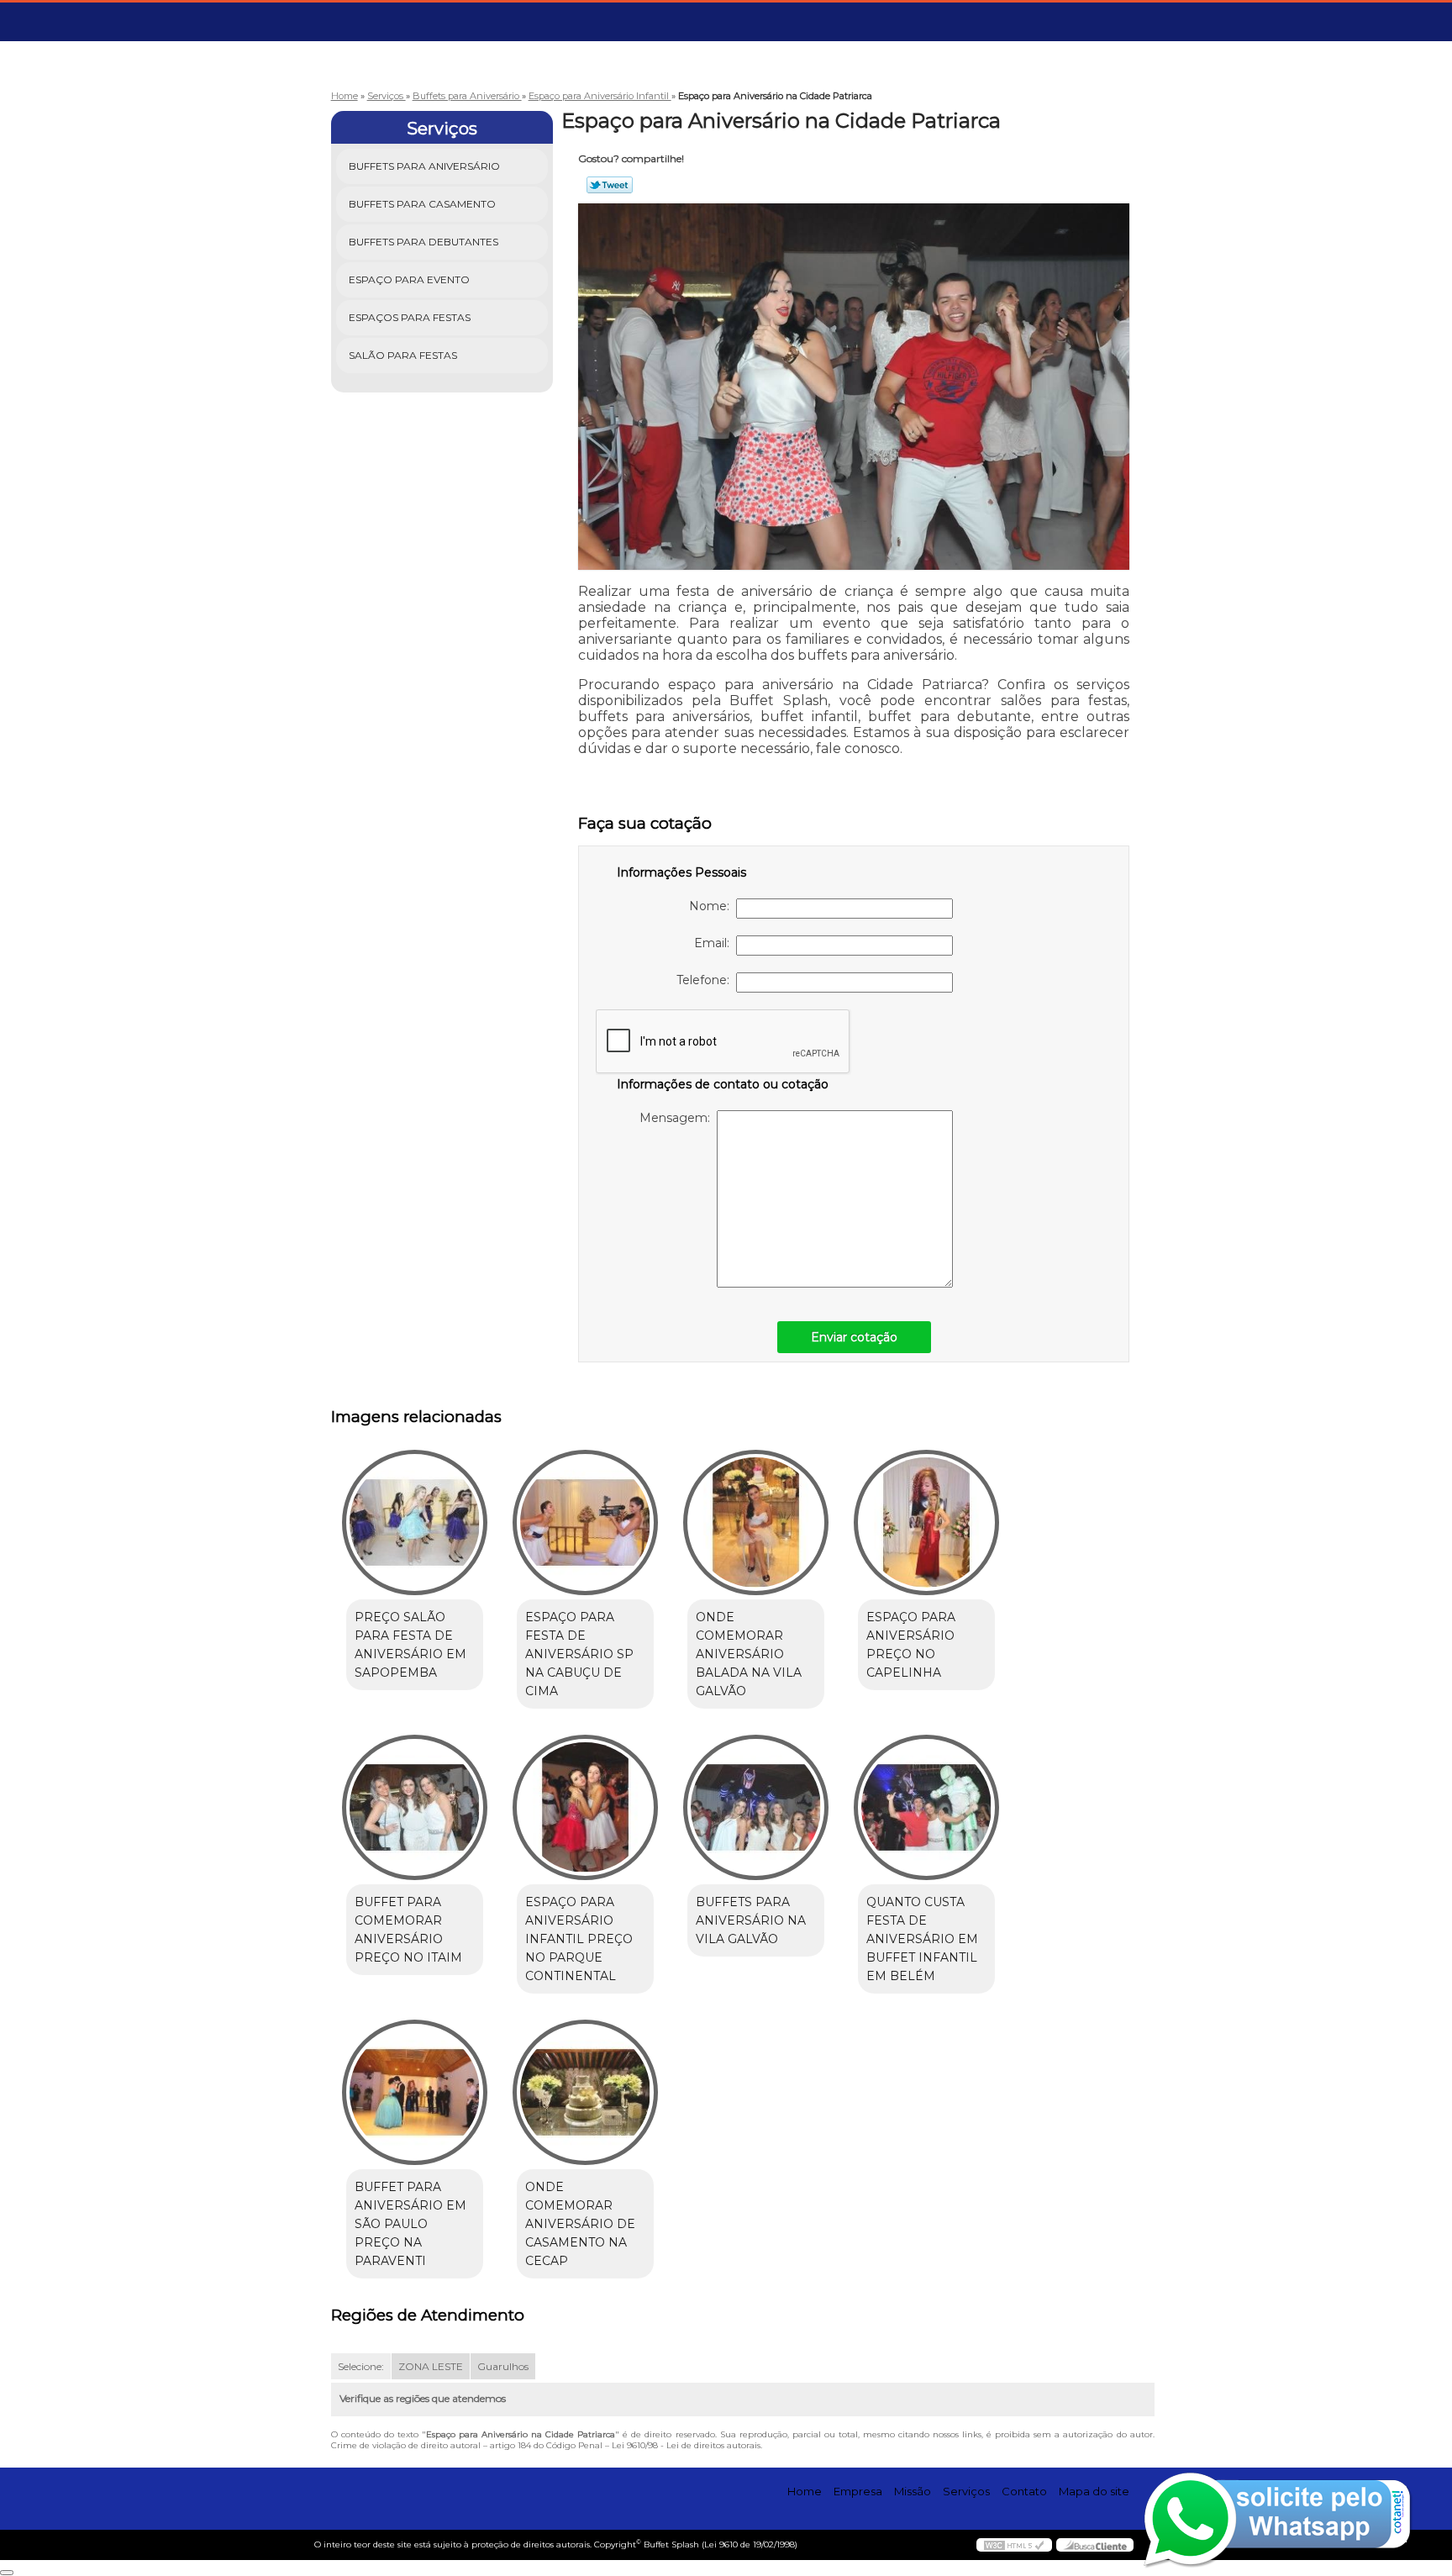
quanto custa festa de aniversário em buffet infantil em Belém (922, 1939)
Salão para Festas (403, 355)
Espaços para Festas (410, 317)
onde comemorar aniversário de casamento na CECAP (580, 2224)
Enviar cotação (854, 1337)
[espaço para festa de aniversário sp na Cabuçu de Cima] (585, 1522)
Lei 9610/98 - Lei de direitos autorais (686, 2445)
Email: (715, 943)
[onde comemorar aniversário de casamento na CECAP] (585, 2092)
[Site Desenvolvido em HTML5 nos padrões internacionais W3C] (1014, 2545)
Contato (1024, 2491)
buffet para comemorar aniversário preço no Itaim (408, 1930)
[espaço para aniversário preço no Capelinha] (926, 1522)
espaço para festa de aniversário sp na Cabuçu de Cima (579, 1654)
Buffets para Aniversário (424, 166)
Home (805, 2491)
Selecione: (361, 2366)
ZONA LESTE (431, 2366)
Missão (913, 2491)
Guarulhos (503, 2366)
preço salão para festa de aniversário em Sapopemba (410, 1645)
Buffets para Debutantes (423, 242)
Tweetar (610, 185)
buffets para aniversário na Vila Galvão (751, 1920)
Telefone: (706, 980)
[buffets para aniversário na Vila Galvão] (756, 1807)
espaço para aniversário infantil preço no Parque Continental (579, 1939)
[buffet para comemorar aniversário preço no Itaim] (415, 1807)
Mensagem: (678, 1118)
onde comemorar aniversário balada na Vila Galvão (749, 1654)
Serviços (442, 129)
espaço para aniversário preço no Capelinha (911, 1645)
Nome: (713, 906)
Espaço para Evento (409, 279)
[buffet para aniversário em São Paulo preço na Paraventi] (415, 2092)
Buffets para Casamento (422, 204)
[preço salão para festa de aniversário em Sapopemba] (415, 1522)
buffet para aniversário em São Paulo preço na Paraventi (410, 2224)
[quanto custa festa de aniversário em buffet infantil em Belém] (926, 1807)
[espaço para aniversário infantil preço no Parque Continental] (585, 1807)
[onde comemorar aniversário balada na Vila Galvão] (756, 1522)
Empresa (858, 2491)
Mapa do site (1094, 2491)
